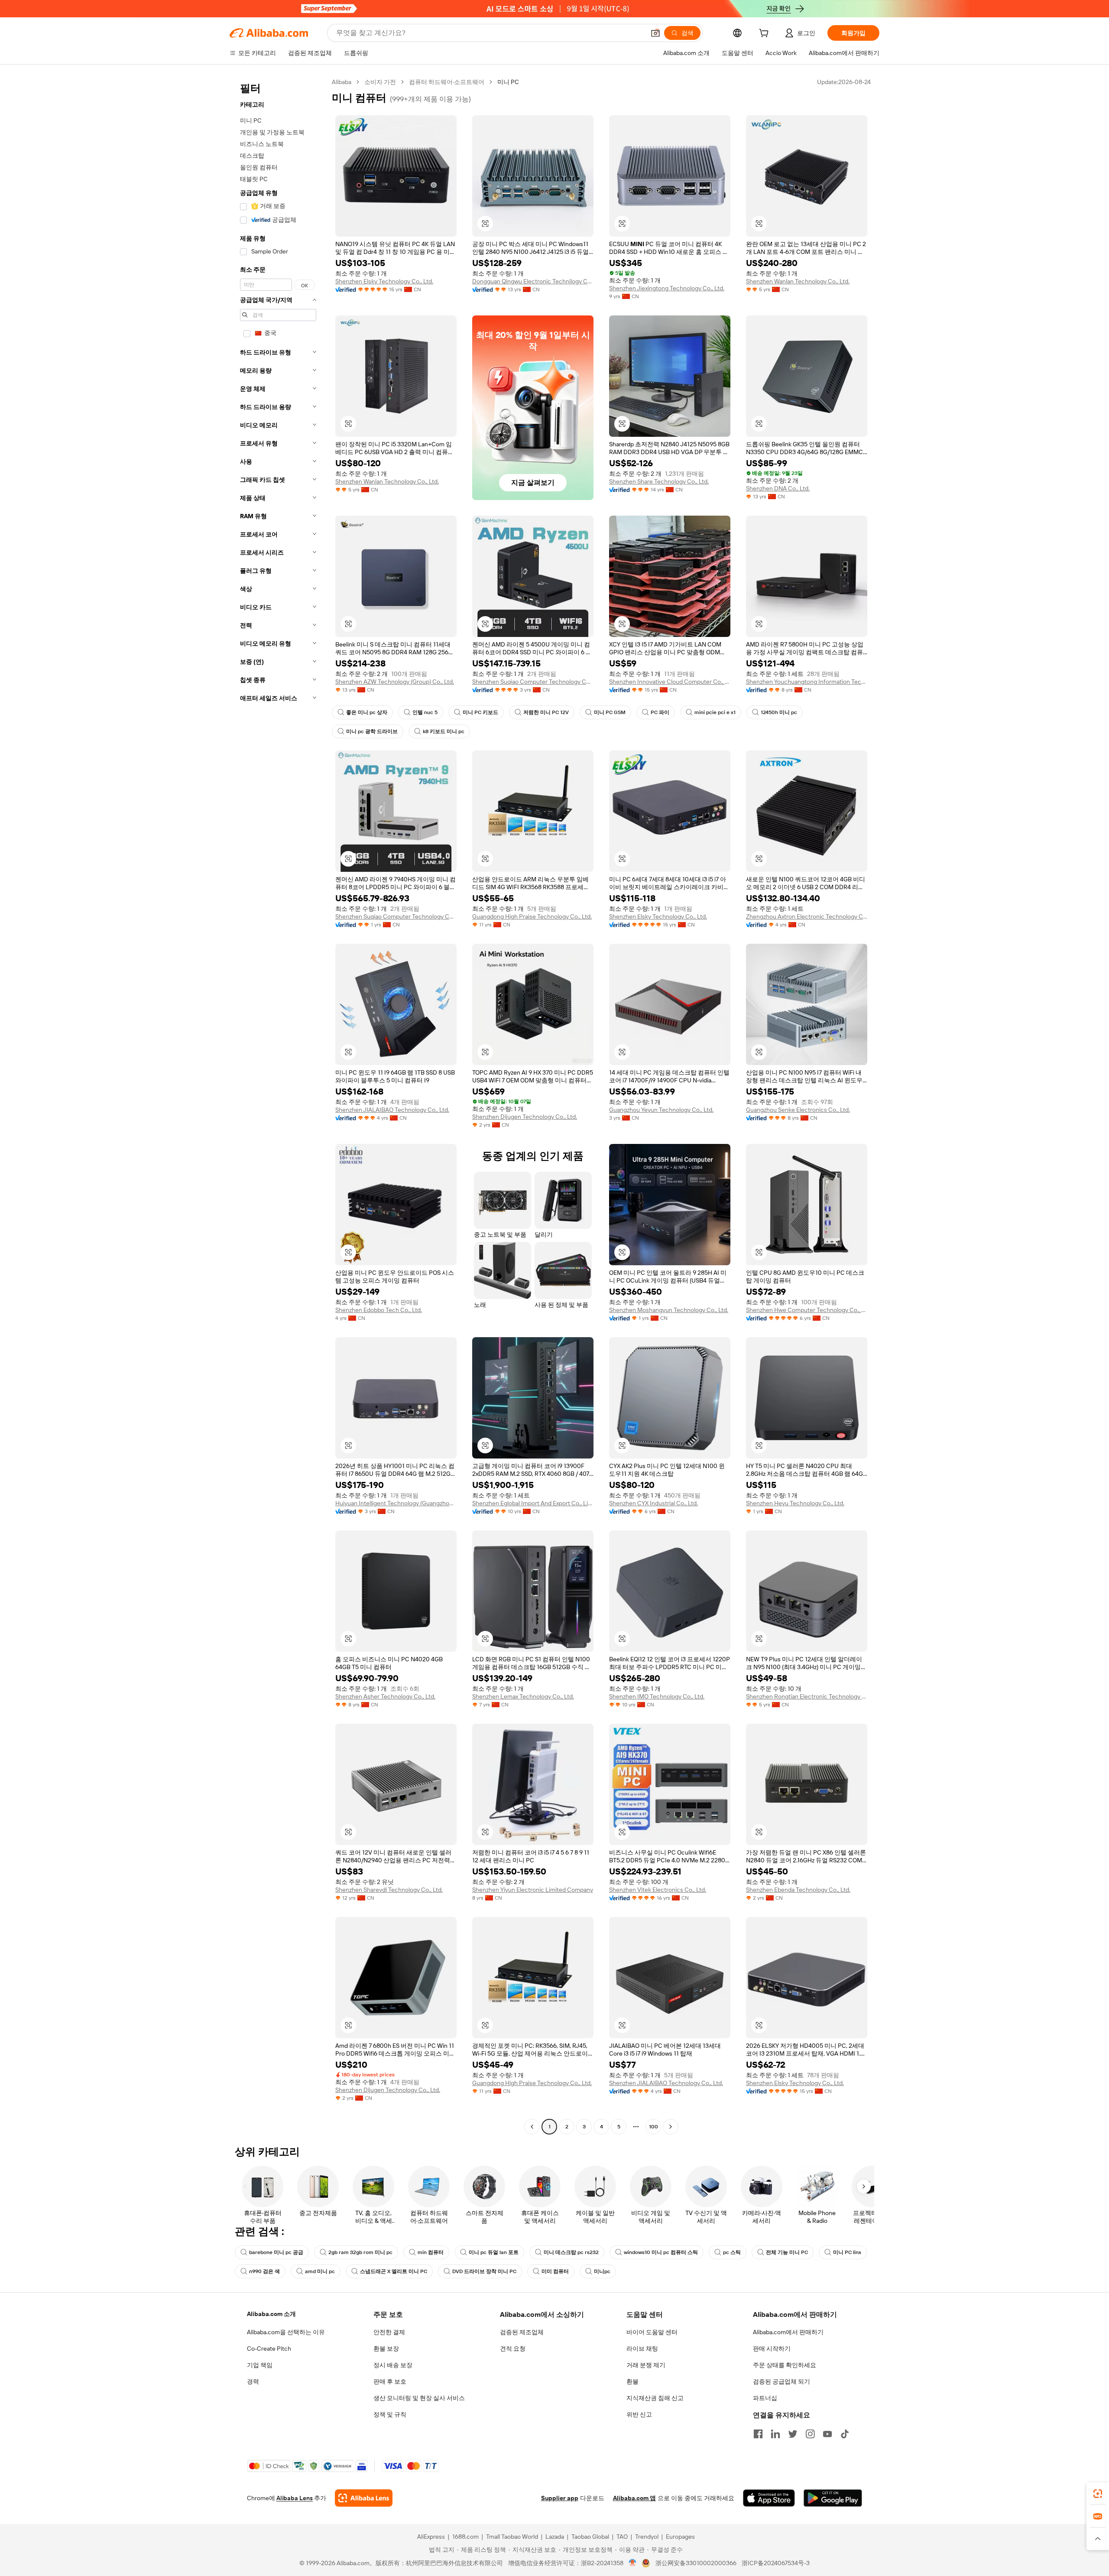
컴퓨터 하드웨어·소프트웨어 (447, 82)
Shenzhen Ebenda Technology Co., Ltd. (798, 1890)
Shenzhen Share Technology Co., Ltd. (659, 481)
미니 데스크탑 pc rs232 (571, 2252)
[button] (655, 33)
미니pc (602, 2271)
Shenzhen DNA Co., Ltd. (778, 488)
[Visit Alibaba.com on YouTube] (827, 2434)
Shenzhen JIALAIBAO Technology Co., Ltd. (392, 1110)
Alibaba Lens (295, 2498)
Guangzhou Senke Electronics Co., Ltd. (798, 1110)
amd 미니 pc (320, 2271)
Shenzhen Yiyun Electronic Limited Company (533, 1890)
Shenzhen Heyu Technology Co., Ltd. (795, 1503)
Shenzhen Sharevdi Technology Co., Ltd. (389, 1890)
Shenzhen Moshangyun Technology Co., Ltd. (669, 1310)
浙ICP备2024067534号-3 (776, 2563)
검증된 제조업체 (522, 2332)
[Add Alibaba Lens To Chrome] (364, 2498)
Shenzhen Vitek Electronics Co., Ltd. (658, 1890)
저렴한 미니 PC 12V (546, 712)
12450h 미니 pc (779, 712)
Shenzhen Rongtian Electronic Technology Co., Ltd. (807, 1696)
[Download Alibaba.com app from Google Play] (833, 2498)
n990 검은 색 (264, 2271)
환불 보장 (386, 2349)
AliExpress (431, 2537)
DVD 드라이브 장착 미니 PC (484, 2271)
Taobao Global (590, 2537)
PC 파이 (660, 712)
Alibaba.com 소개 (271, 2314)
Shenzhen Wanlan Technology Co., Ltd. (798, 281)
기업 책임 (260, 2365)
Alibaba (342, 82)
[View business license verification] (633, 2563)
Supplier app (560, 2498)
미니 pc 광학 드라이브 (372, 731)
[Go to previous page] (532, 2127)
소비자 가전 (380, 82)
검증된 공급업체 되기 (781, 2381)
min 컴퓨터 (431, 2252)
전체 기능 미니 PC (787, 2252)
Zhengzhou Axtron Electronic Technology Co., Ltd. (807, 916)
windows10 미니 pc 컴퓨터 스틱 (661, 2252)
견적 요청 (513, 2349)
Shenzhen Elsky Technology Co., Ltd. (384, 281)
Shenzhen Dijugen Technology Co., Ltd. (525, 1117)
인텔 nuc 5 (425, 712)
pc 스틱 (732, 2252)
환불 (632, 2381)
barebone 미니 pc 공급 (276, 2252)
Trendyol (647, 2537)
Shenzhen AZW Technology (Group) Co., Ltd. (395, 682)
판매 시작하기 (772, 2349)
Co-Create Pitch (269, 2349)
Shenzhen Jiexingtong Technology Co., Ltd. (667, 288)
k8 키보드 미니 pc (444, 731)
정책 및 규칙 (390, 2414)
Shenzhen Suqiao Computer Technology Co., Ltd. (533, 682)
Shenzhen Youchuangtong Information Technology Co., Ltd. (807, 682)
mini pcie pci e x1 (715, 712)
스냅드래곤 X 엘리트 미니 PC (394, 2271)
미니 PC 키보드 (480, 712)
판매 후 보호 (390, 2381)
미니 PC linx (847, 2252)
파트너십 (765, 2398)
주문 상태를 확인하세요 (785, 2365)
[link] (1098, 2494)
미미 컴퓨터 (555, 2271)
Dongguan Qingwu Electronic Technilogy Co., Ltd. (533, 281)
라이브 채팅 (642, 2349)
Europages (680, 2537)
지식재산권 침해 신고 (655, 2398)
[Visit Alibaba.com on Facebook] (758, 2434)
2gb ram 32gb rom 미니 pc (360, 2252)
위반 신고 (639, 2414)
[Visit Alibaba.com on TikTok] (845, 2434)
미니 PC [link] (508, 82)
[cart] (765, 34)
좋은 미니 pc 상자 (367, 712)
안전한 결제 (389, 2332)
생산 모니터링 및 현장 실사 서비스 (419, 2398)
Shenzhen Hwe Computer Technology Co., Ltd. (807, 1310)
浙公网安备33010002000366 (696, 2563)
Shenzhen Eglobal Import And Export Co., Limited (533, 1503)
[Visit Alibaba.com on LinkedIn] (775, 2434)
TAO (622, 2537)
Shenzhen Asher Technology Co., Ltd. (385, 1696)
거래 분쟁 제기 (646, 2365)
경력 (253, 2381)
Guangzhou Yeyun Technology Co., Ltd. (661, 1110)
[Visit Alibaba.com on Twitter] (793, 2434)
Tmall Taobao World (512, 2537)
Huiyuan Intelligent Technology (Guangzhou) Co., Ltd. (396, 1503)
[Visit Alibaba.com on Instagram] (810, 2434)
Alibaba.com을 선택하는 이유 (286, 2332)
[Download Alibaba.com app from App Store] (769, 2498)
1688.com (465, 2537)
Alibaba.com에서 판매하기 (788, 2332)
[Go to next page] (671, 2127)
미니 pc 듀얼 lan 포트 (494, 2252)
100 (653, 2127)
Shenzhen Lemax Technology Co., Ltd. (523, 1696)
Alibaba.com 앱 (634, 2498)
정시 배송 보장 (393, 2365)
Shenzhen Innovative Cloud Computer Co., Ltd (670, 682)
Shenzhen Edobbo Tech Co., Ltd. (379, 1310)
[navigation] (278, 1105)
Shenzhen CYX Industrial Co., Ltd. (653, 1503)
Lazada (555, 2537)
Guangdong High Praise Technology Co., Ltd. (532, 916)
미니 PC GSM (610, 712)
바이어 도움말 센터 (652, 2332)
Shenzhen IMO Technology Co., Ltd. (657, 1696)
